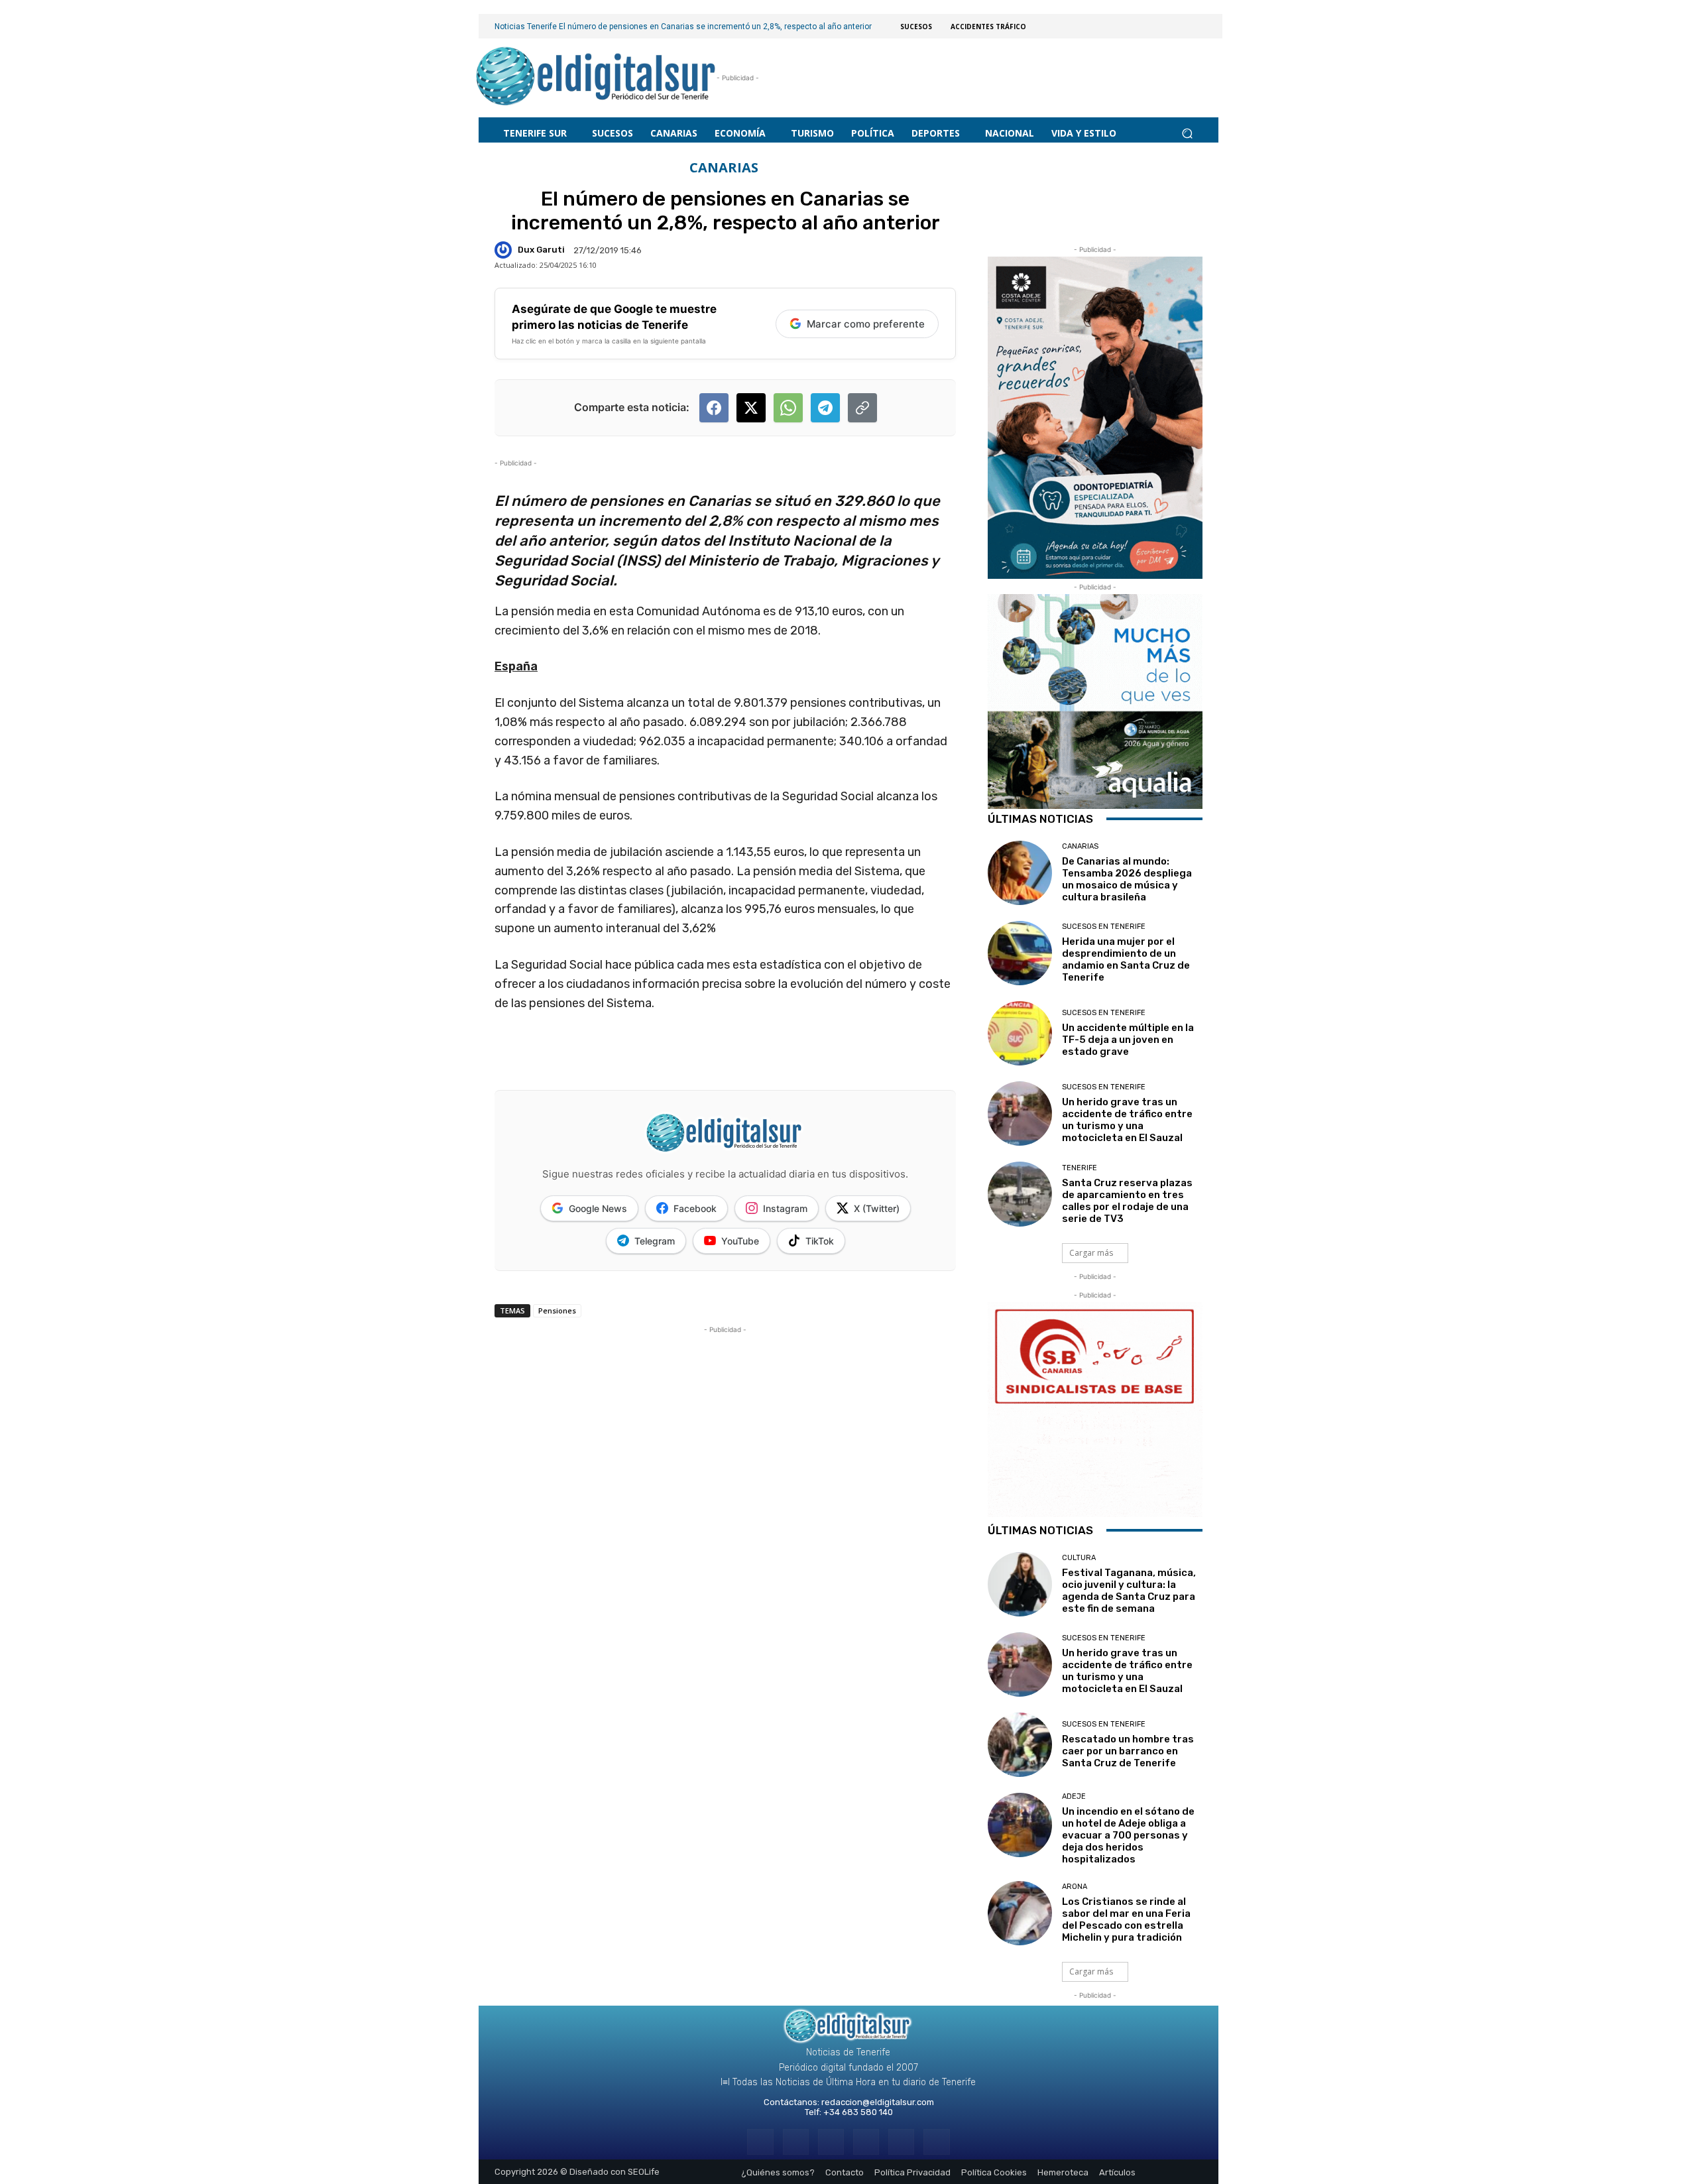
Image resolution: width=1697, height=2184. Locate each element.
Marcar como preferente (866, 324)
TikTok (820, 1241)
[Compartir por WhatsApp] (788, 408)
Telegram (655, 1241)
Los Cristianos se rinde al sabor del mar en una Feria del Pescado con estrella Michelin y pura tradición (1126, 1919)
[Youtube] (936, 2142)
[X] (901, 2142)
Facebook (695, 1208)
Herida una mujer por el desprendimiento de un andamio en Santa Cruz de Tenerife (1126, 959)
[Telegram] (831, 2142)
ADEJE (1074, 1796)
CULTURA (1079, 1558)
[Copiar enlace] (862, 408)
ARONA (1075, 1887)
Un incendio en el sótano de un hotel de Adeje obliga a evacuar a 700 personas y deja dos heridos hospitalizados (1128, 1835)
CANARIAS (724, 168)
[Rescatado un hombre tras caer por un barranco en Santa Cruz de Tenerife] (1020, 1745)
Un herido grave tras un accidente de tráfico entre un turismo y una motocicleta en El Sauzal (1127, 1120)
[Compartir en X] (751, 408)
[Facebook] (760, 2142)
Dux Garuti (541, 250)
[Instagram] (796, 2142)
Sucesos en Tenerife (1104, 927)
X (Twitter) (877, 1208)
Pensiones (557, 1310)
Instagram (785, 1208)
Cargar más (1091, 1253)
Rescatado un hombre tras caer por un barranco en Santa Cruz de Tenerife (1128, 1751)
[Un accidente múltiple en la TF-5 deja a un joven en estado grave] (1020, 1033)
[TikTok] (866, 2142)
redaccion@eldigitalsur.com (878, 2102)
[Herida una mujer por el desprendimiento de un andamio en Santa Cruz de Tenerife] (1020, 953)
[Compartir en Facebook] (714, 408)
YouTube (740, 1241)
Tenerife (1080, 1168)
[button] (1187, 133)
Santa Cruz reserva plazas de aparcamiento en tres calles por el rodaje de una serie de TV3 (1127, 1201)
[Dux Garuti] (505, 250)
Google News (598, 1208)
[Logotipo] (596, 78)
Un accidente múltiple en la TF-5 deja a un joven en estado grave (1128, 1040)
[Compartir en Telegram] (825, 408)
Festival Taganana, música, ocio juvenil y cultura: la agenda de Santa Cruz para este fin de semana (1129, 1591)
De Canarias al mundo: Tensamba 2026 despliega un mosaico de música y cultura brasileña (1127, 879)
